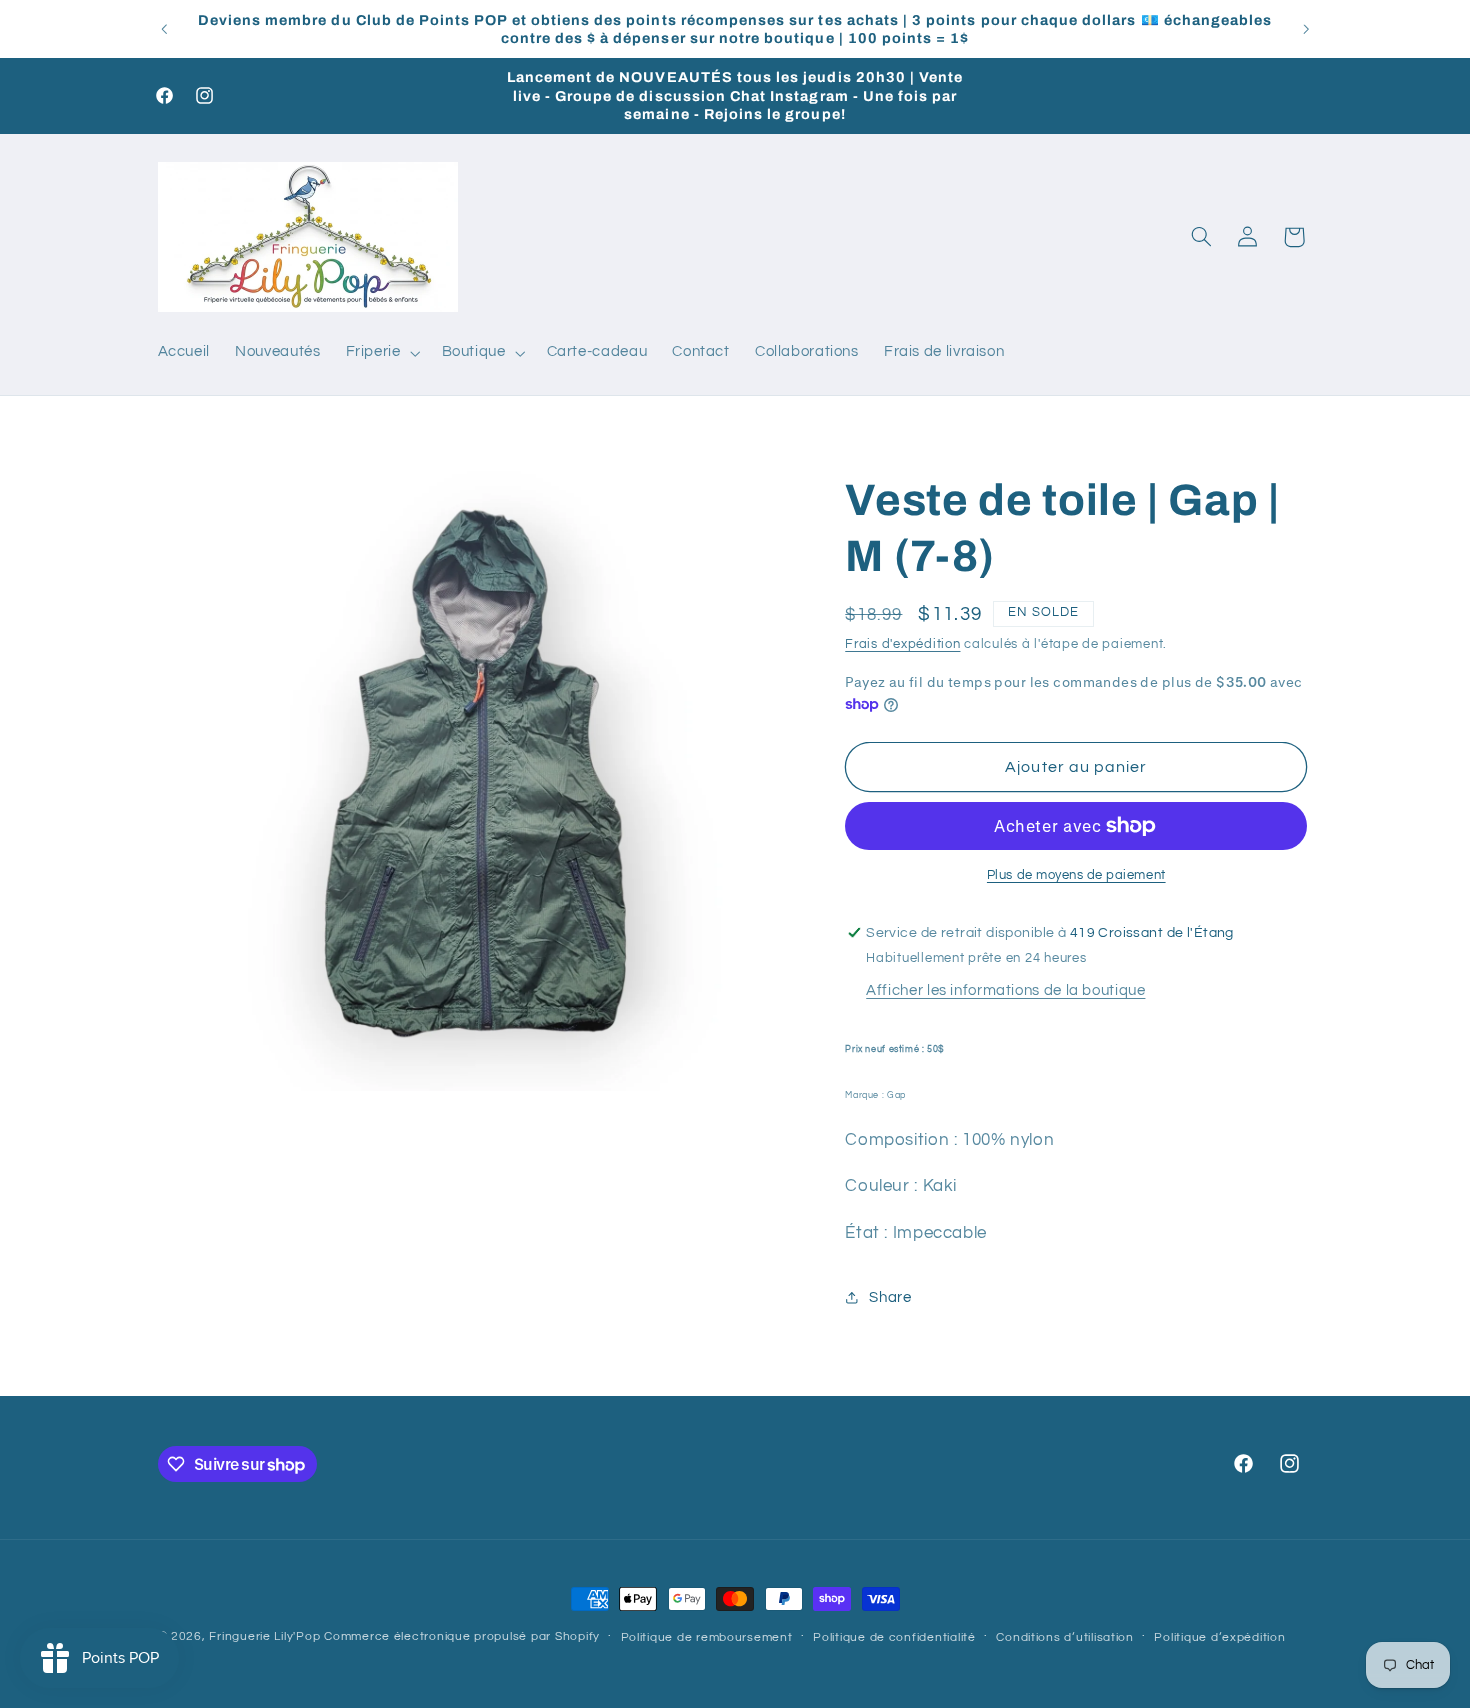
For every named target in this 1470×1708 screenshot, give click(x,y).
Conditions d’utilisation (1065, 1637)
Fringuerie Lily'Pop (264, 1636)
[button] (381, 353)
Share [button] (890, 1297)
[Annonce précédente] (164, 29)
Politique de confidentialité (894, 1637)
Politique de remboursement (707, 1637)
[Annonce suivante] (1306, 29)
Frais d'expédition (902, 644)
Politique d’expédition (1219, 1637)
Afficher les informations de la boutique (1005, 990)
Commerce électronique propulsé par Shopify (462, 1636)
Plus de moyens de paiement (1076, 875)
